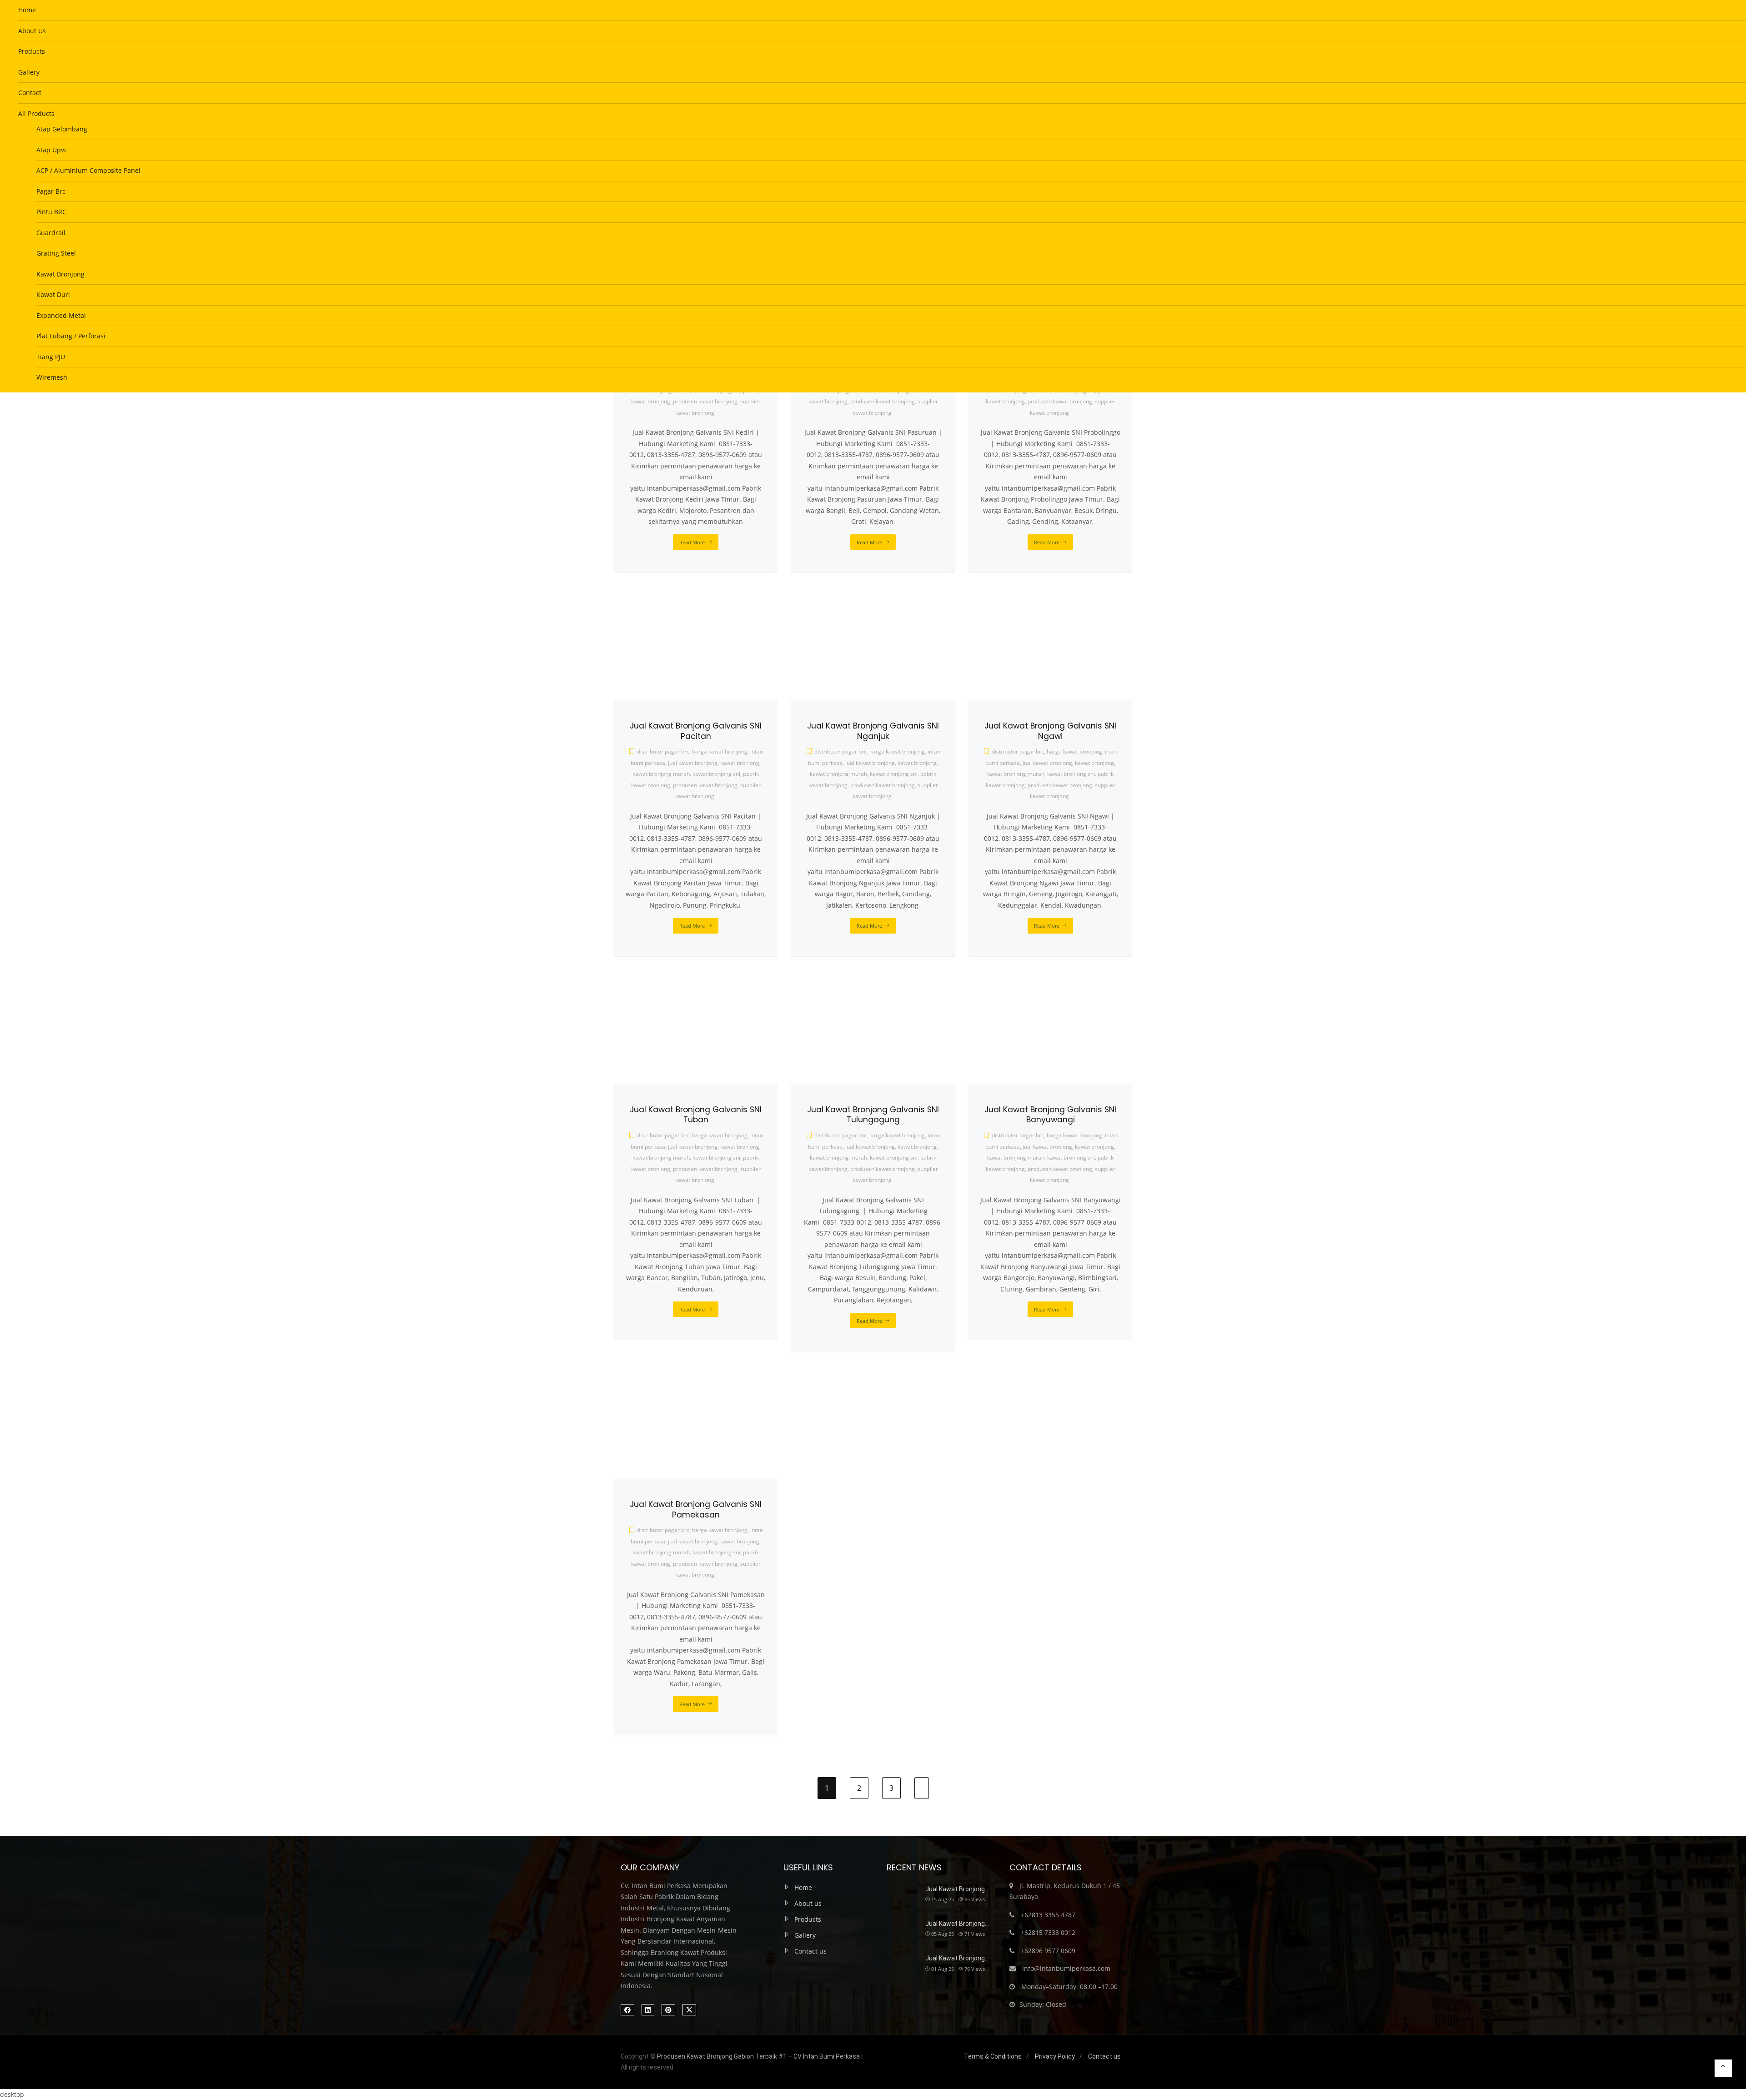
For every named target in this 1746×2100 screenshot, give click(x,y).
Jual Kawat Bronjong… (957, 1889)
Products (32, 51)
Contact (30, 93)
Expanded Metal (61, 315)
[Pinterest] (668, 2010)
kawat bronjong (740, 1541)
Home (27, 10)
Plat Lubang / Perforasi (71, 336)
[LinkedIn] (648, 2010)
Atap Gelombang (62, 129)
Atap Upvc (52, 150)
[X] (689, 2010)
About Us (32, 31)
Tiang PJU (51, 357)
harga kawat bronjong (720, 1530)
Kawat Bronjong (60, 274)
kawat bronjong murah (661, 1552)
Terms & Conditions (993, 2056)
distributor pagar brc (663, 1530)
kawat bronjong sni (716, 1552)
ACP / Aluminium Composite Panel (88, 170)
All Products (36, 113)
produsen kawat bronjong (705, 1564)
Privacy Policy (1055, 2056)
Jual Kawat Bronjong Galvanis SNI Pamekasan (696, 1510)
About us (808, 1903)
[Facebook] (627, 2010)
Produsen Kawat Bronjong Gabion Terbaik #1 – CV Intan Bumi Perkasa (758, 2056)
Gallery (29, 72)
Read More (692, 1704)
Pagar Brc (51, 191)
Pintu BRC (51, 212)
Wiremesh (52, 377)
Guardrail (51, 233)
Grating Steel (56, 253)
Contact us (810, 1951)
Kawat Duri (53, 294)
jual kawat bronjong (693, 1541)
